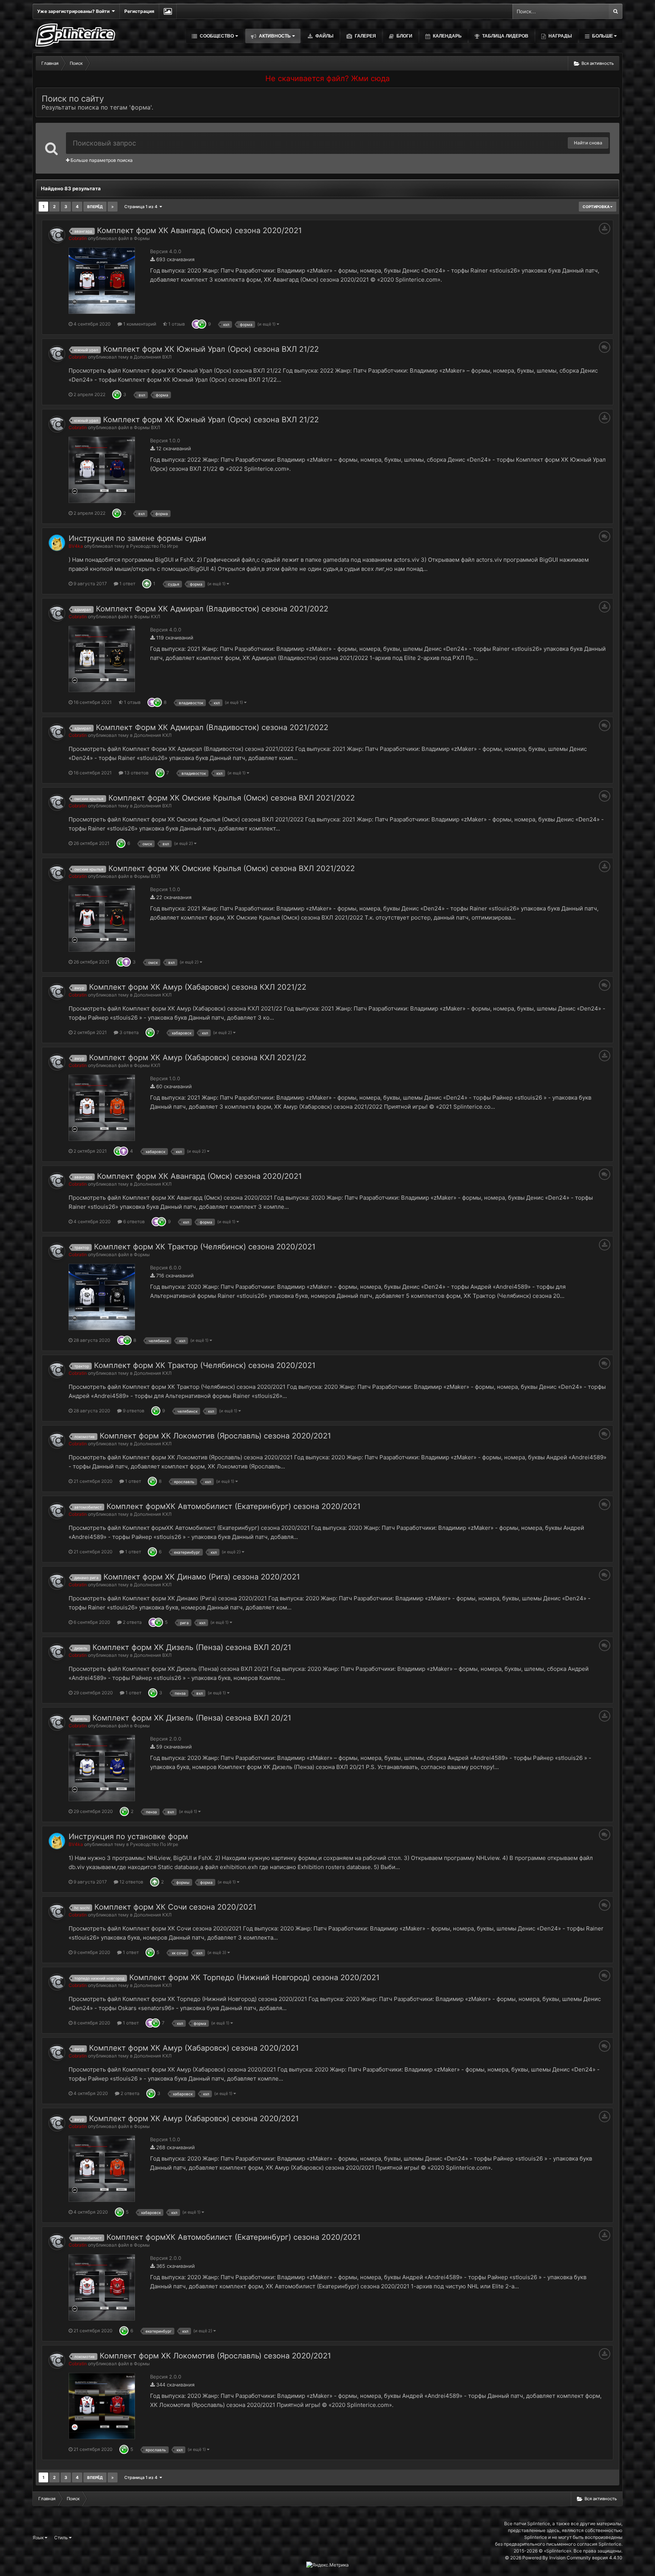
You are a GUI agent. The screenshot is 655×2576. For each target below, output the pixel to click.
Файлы (324, 36)
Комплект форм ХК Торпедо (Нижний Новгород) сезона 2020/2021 (254, 1977)
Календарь (447, 36)
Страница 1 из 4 (142, 207)
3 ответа (128, 1032)
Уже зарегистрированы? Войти (74, 11)
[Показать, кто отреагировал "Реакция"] (147, 584)
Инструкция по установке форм (128, 1836)
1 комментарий (139, 324)
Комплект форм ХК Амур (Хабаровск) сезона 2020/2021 (194, 2048)
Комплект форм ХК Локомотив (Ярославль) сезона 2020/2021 (215, 1436)
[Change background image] (168, 11)
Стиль (62, 2538)
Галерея (365, 36)
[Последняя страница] (113, 207)
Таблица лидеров (505, 36)
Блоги (404, 36)
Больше (603, 36)
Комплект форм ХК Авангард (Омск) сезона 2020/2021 (199, 230)
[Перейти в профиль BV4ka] (57, 543)
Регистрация (139, 11)
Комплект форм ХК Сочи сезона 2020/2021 (175, 1907)
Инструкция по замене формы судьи (137, 538)
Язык (39, 2538)
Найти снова (588, 143)
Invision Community (570, 2558)
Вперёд (95, 207)
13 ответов (136, 773)
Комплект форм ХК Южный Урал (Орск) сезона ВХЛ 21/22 (211, 349)
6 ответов (133, 1221)
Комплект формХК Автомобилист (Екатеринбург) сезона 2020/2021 (233, 1506)
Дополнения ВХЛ (153, 357)
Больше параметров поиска (101, 160)
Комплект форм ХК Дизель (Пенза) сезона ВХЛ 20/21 (192, 1647)
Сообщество (216, 36)
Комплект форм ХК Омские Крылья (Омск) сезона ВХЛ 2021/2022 (232, 798)
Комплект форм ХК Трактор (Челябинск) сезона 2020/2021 (205, 1247)
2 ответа (132, 1622)
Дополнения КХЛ (153, 735)
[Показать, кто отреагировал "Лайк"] (202, 324)
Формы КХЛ (147, 617)
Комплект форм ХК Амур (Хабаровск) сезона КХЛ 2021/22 (198, 987)
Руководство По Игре (154, 546)
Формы (142, 238)
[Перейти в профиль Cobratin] (57, 235)
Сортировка (596, 207)
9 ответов (133, 1411)
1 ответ (127, 584)
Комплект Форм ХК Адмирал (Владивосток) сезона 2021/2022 (212, 609)
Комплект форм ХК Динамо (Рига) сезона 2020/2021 (202, 1577)
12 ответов (131, 1882)
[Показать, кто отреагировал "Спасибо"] (196, 324)
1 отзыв (176, 324)
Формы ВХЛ (147, 427)
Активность (274, 36)
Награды (560, 36)
